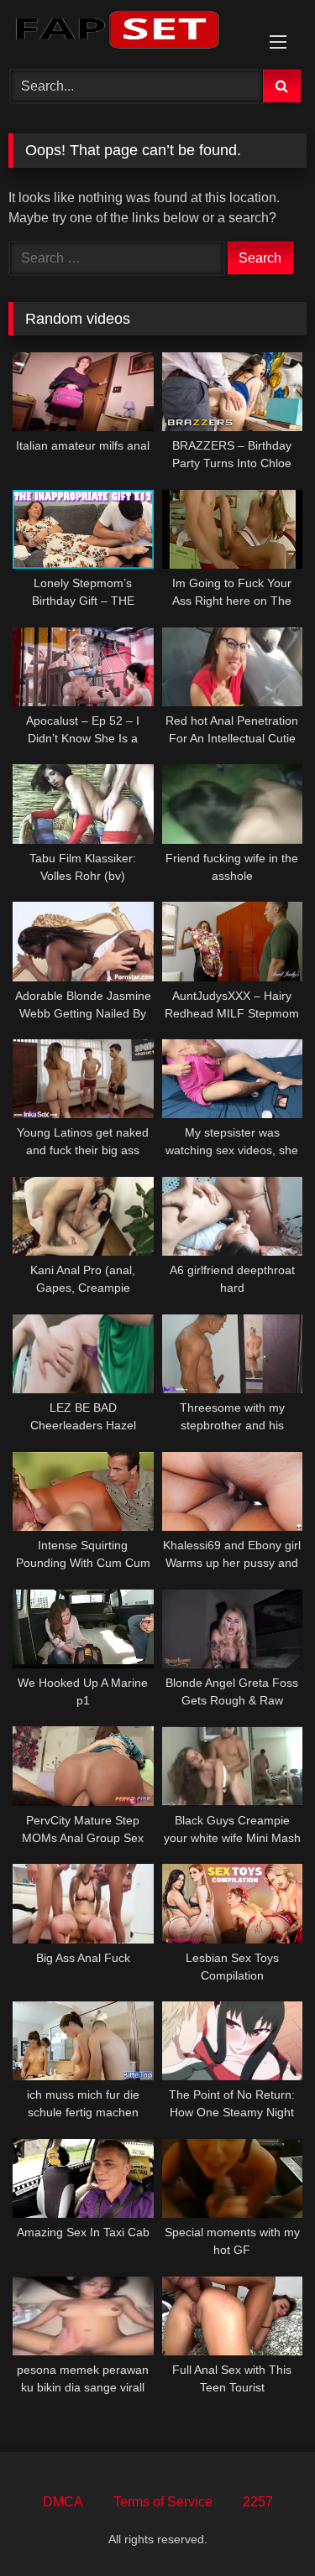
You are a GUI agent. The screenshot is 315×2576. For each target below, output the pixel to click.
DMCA (63, 2502)
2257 (258, 2502)
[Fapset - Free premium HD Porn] (129, 32)
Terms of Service (163, 2502)
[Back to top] (263, 2526)
